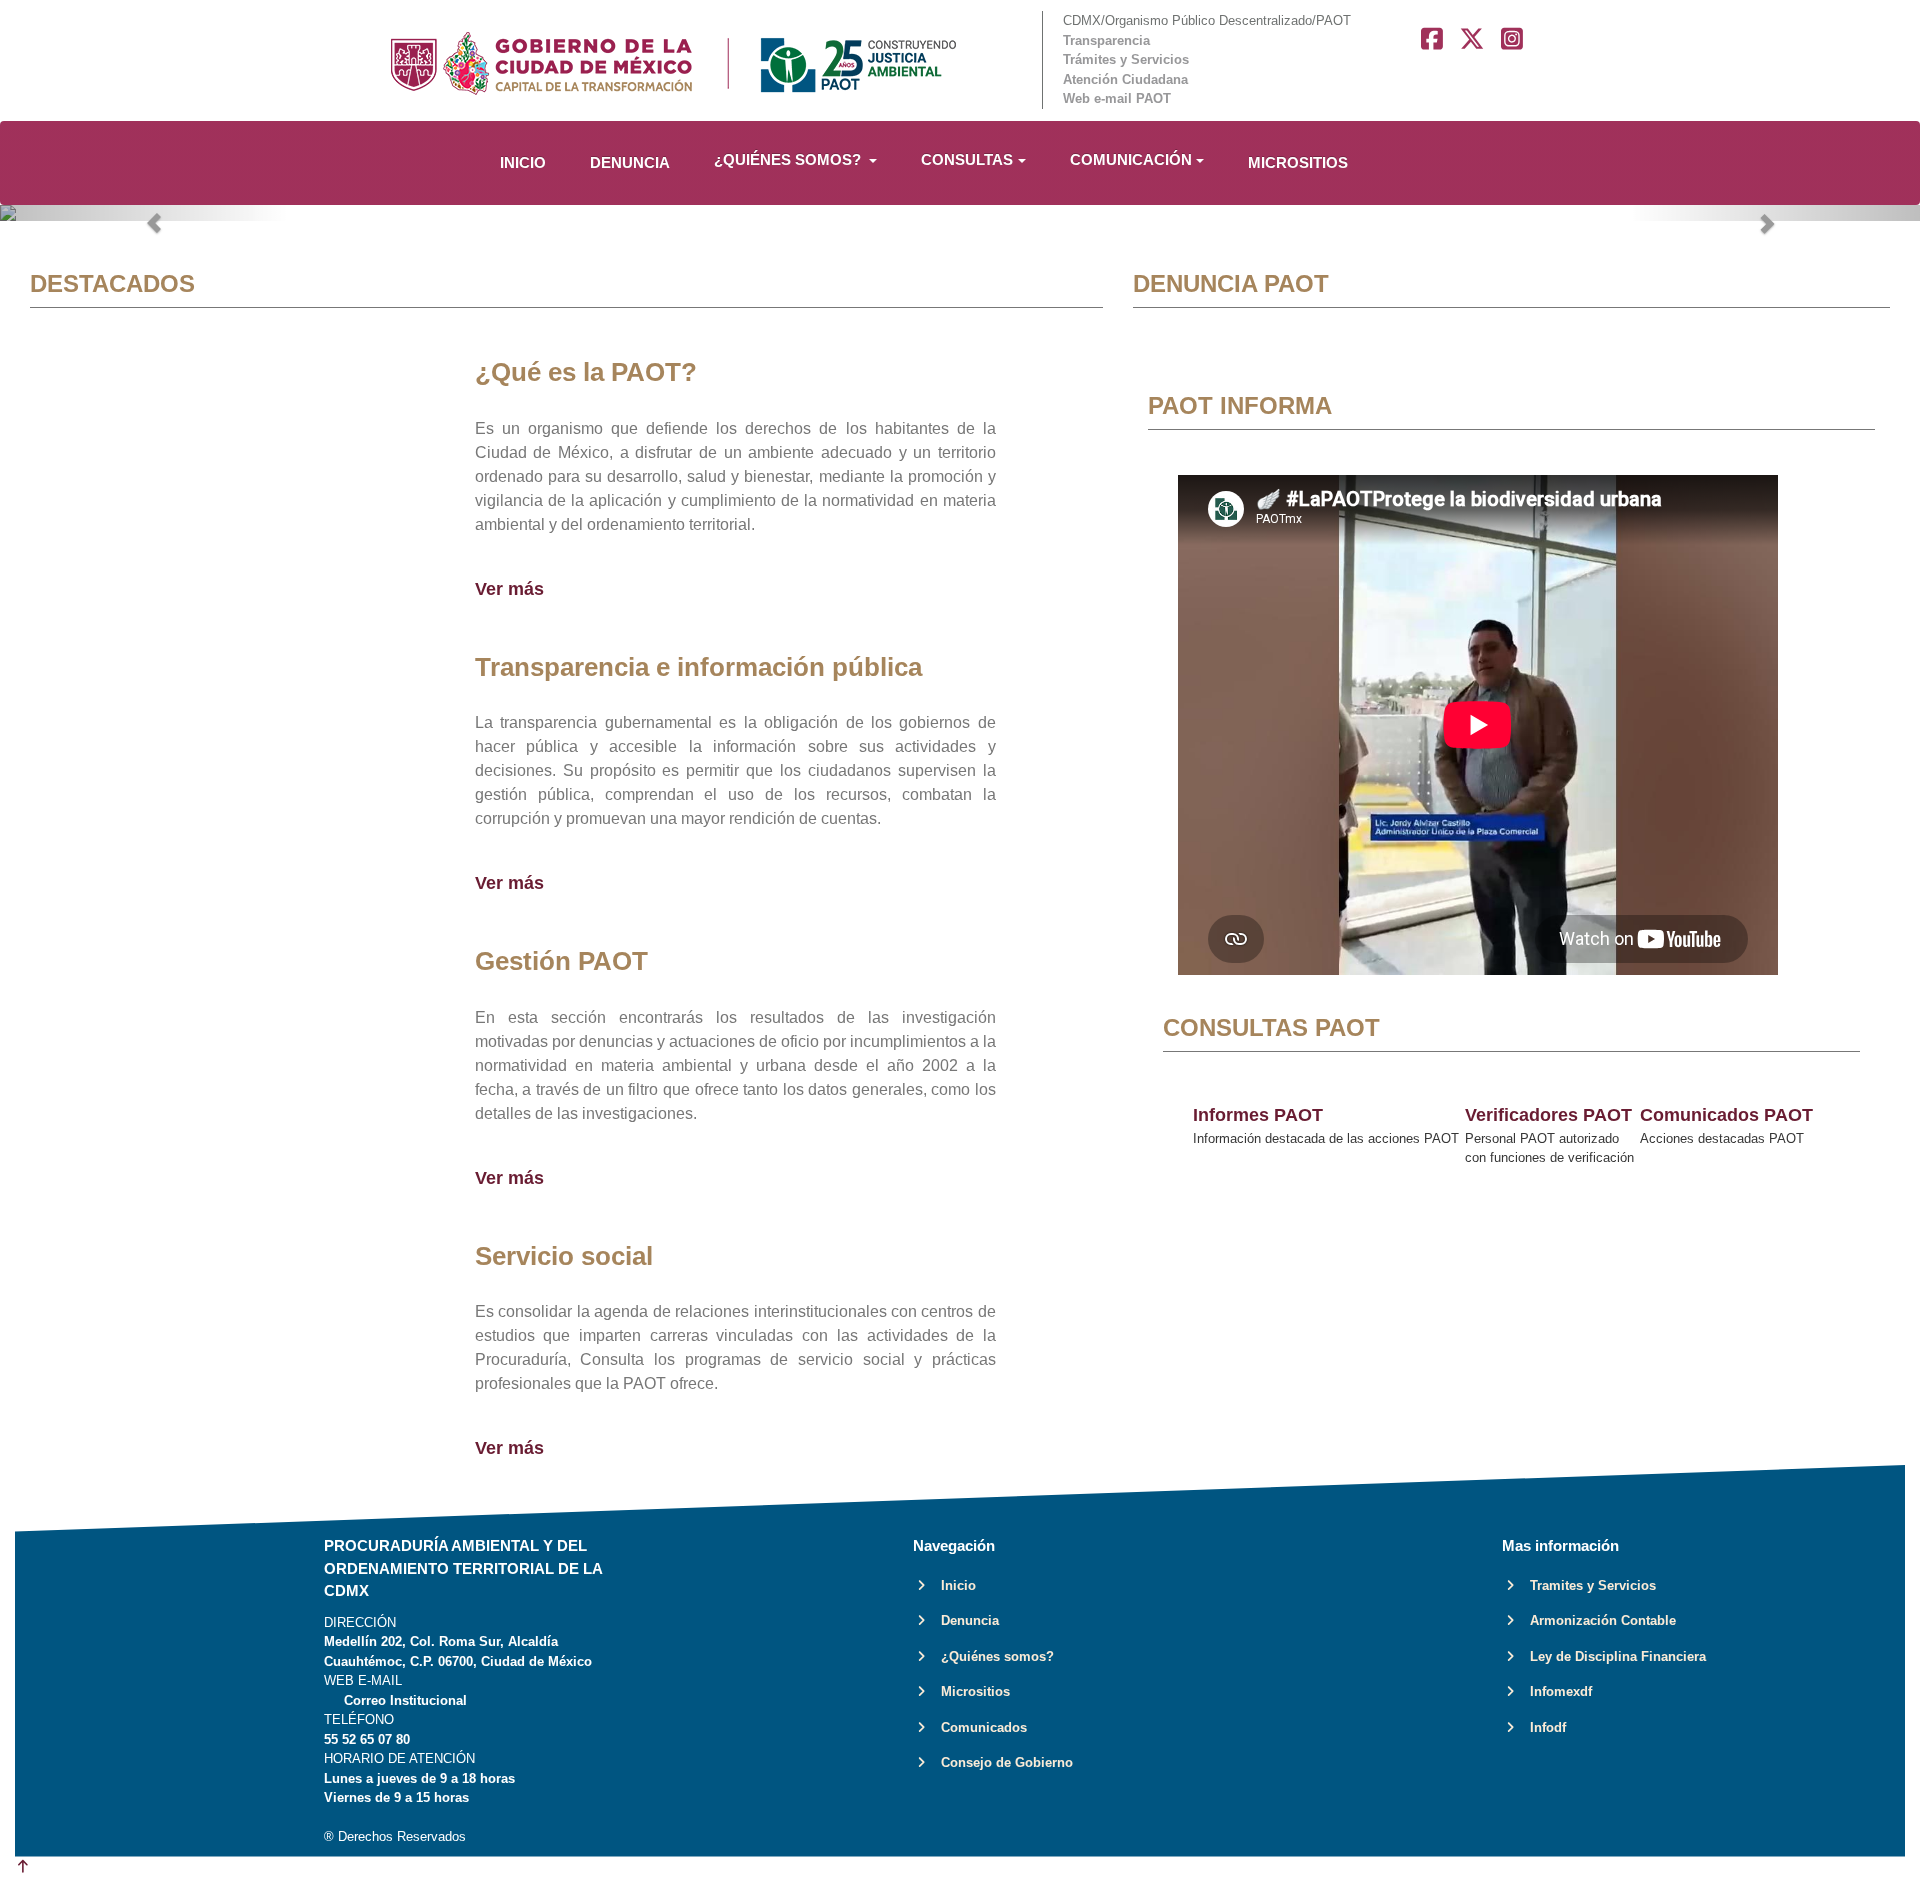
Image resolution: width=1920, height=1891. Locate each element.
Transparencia (1106, 40)
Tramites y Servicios (1587, 1585)
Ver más (509, 589)
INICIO (523, 162)
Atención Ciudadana (1125, 79)
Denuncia (964, 1620)
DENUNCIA (630, 162)
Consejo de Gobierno (1001, 1762)
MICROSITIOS (1298, 162)
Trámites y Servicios (1126, 59)
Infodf (1542, 1727)
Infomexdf (1555, 1691)
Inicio (952, 1585)
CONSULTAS (967, 159)
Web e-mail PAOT (1117, 98)
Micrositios (969, 1691)
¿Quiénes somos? (991, 1656)
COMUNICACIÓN (1131, 159)
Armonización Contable (1597, 1620)
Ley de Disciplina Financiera (1612, 1656)
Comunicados (978, 1727)
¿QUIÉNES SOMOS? (789, 159)
